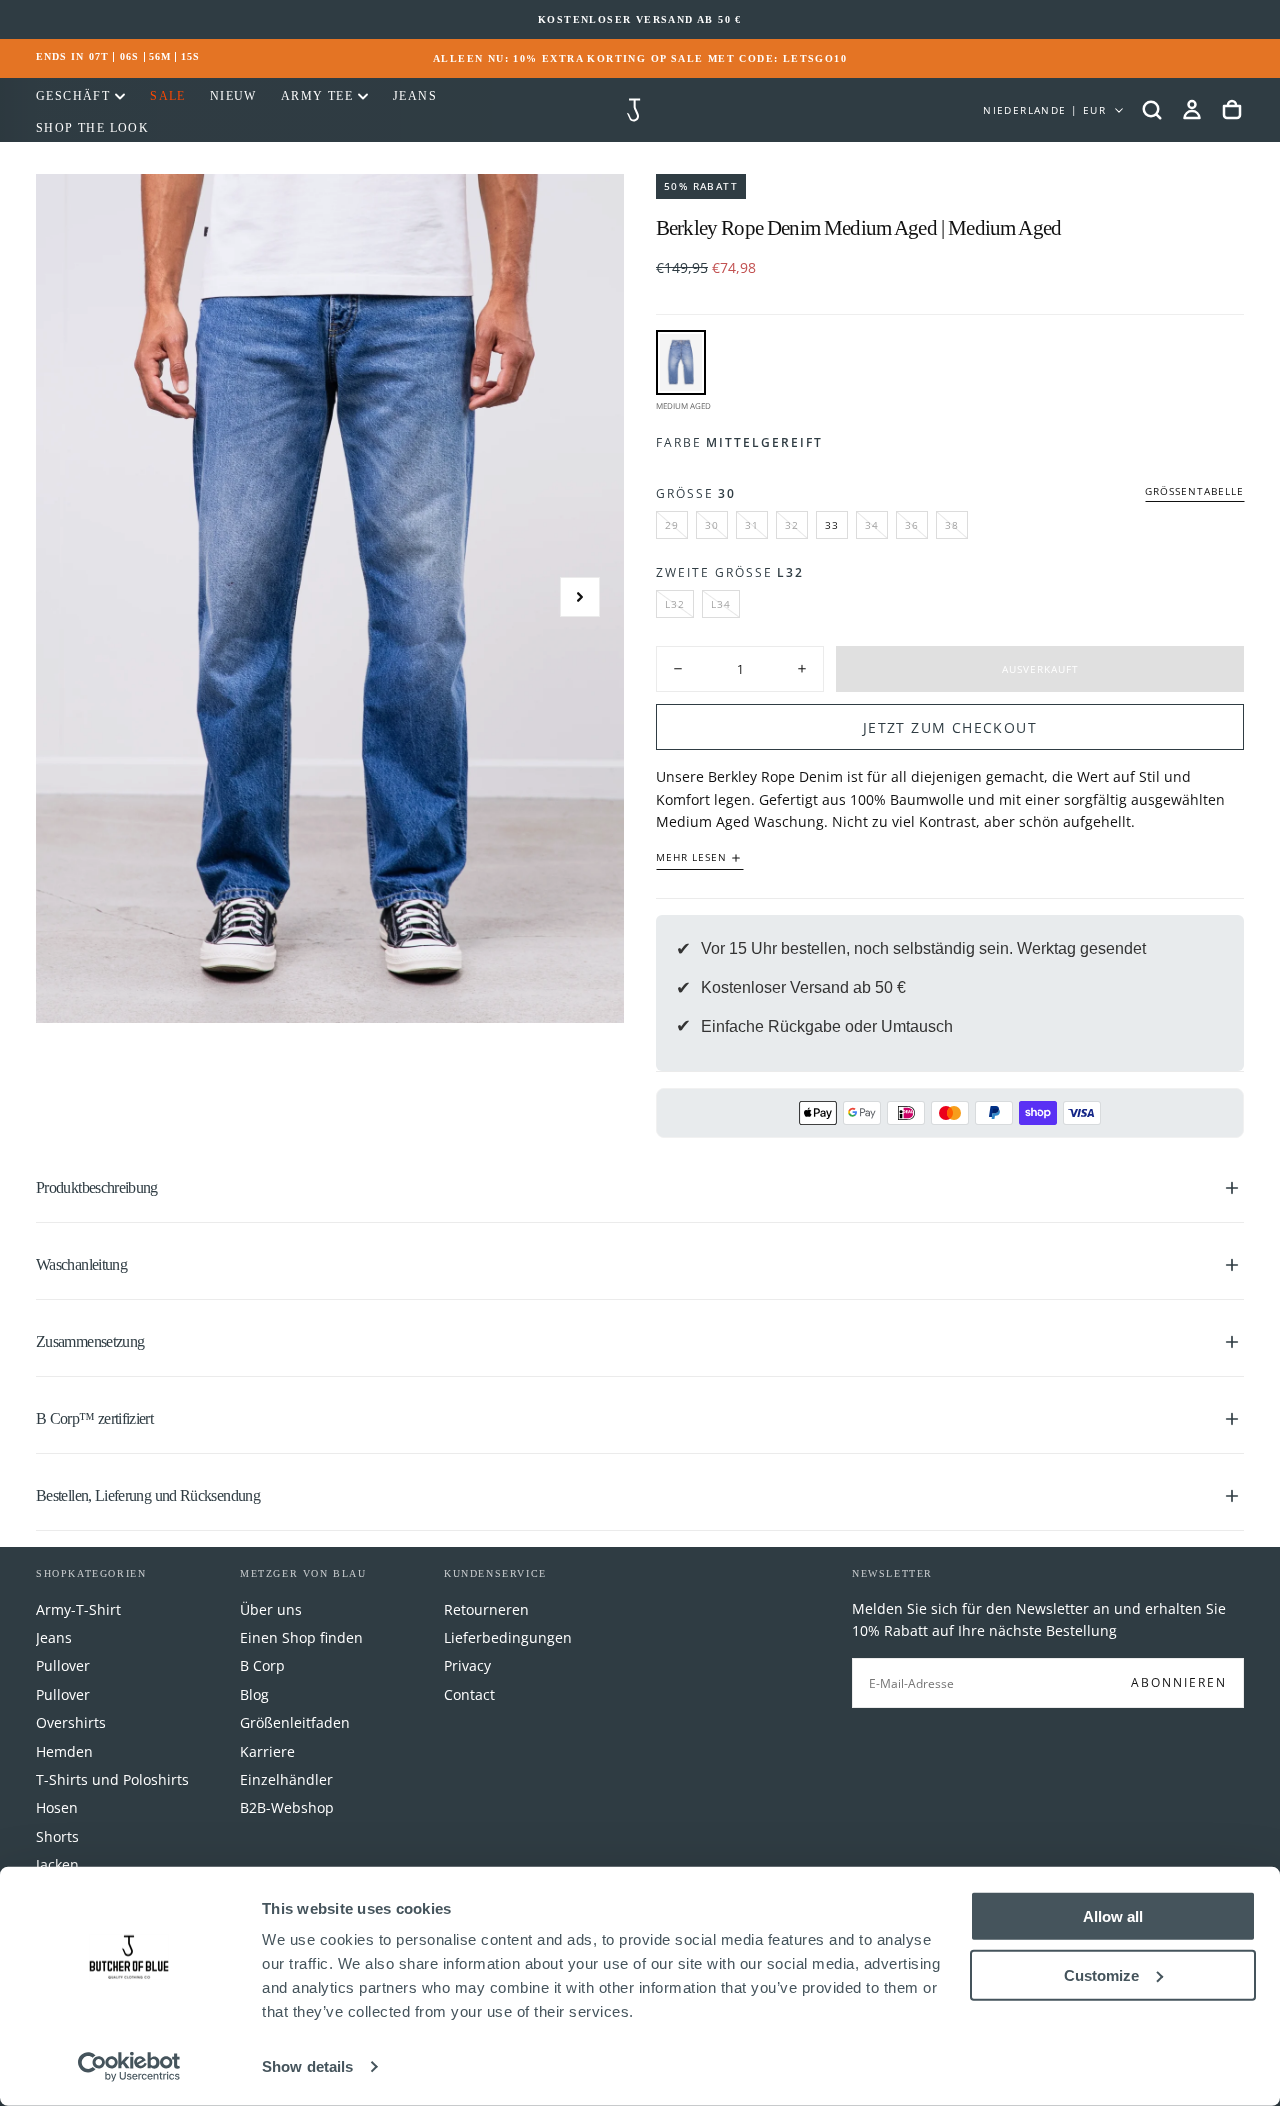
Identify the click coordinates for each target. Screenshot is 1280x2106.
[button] (1152, 110)
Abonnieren (1179, 1682)
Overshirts (71, 1722)
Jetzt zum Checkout (950, 727)
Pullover (63, 1665)
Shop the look (92, 128)
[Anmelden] (1192, 110)
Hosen (57, 1807)
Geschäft (73, 96)
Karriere (267, 1751)
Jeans (415, 96)
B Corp (262, 1665)
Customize (1101, 1974)
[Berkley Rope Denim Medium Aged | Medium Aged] (681, 362)
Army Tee (317, 96)
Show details (307, 2066)
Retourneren (486, 1609)
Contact (469, 1694)
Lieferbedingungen (508, 1637)
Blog (254, 1694)
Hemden (64, 1751)
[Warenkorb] (1232, 110)
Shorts (57, 1836)
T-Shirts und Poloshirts (112, 1779)
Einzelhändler (286, 1779)
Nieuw (233, 96)
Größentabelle (1194, 491)
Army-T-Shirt (78, 1609)
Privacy (467, 1665)
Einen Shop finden (301, 1637)
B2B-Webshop (287, 1807)
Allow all (1113, 1916)
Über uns (271, 1609)
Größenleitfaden (295, 1722)
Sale (168, 96)
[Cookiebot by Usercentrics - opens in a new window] (129, 2067)
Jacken (57, 1864)
